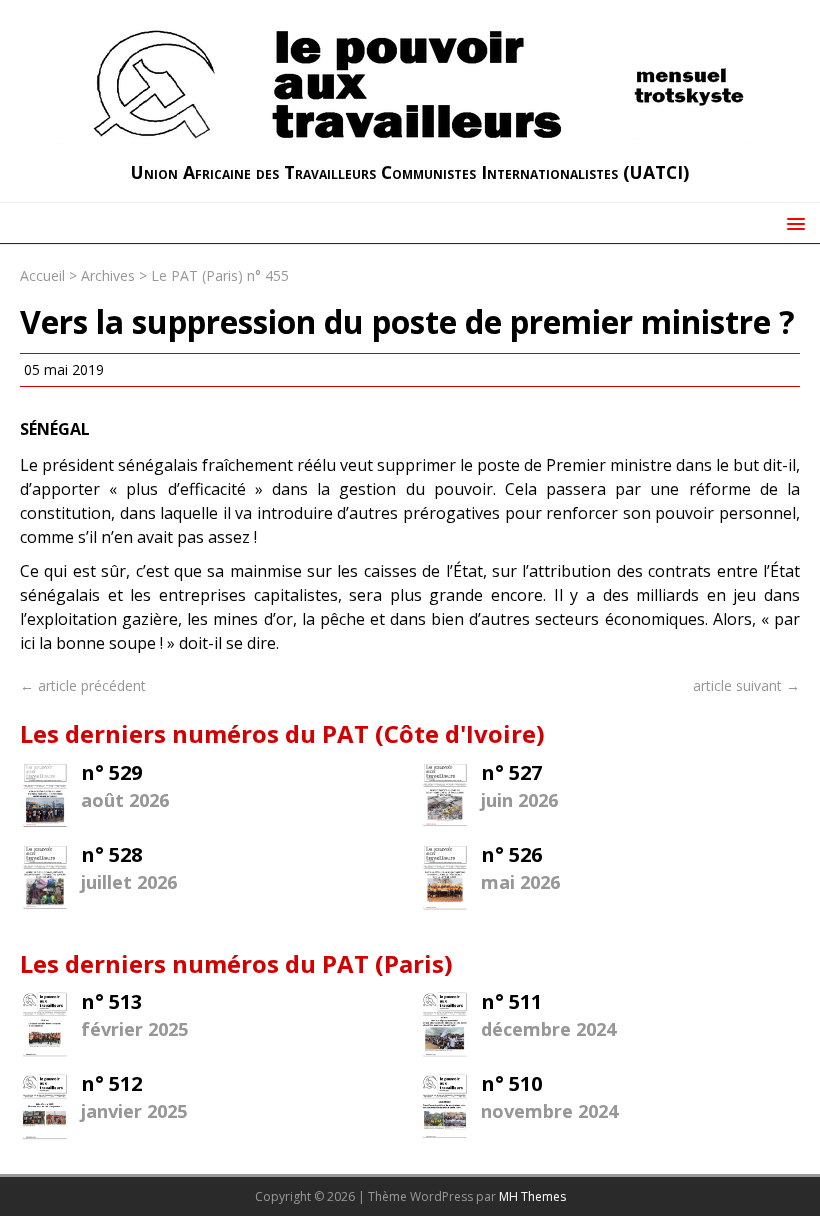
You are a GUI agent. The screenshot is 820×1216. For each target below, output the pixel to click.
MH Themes (532, 1196)
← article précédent (83, 685)
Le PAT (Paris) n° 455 (220, 275)
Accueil (42, 275)
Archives (108, 275)
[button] (792, 222)
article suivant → (746, 685)
